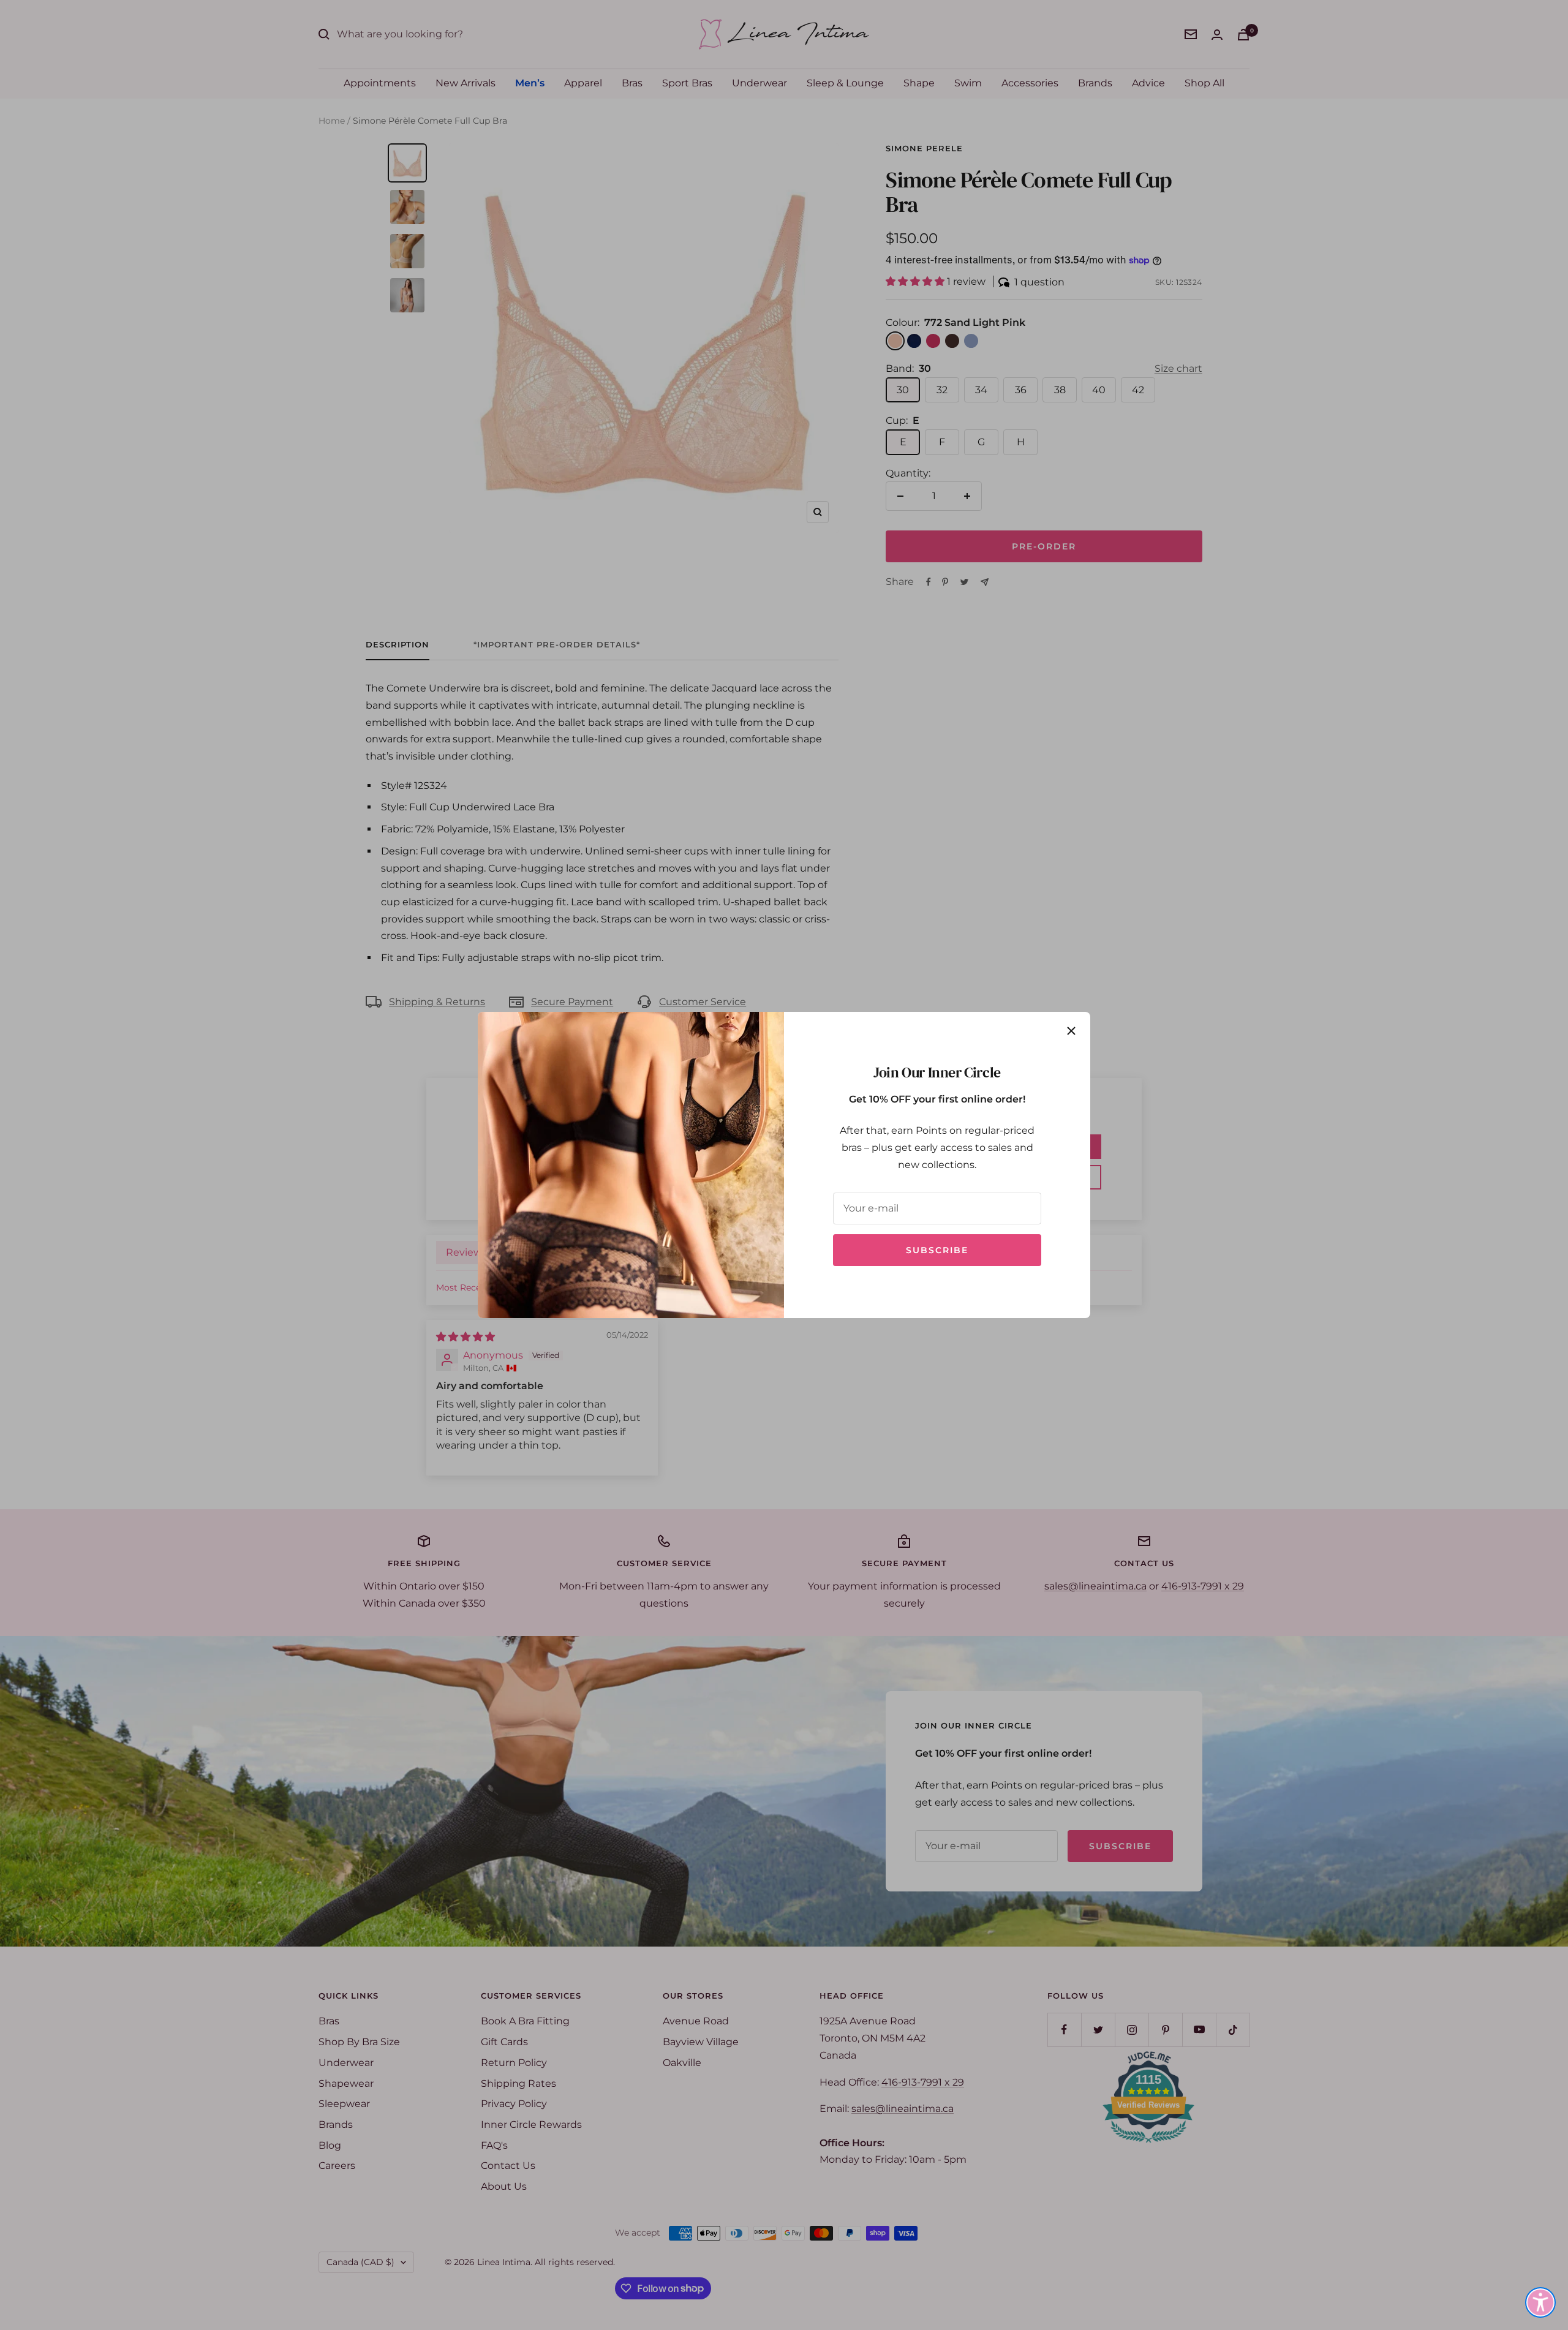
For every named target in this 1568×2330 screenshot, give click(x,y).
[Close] (1071, 1031)
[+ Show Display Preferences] (1540, 2302)
